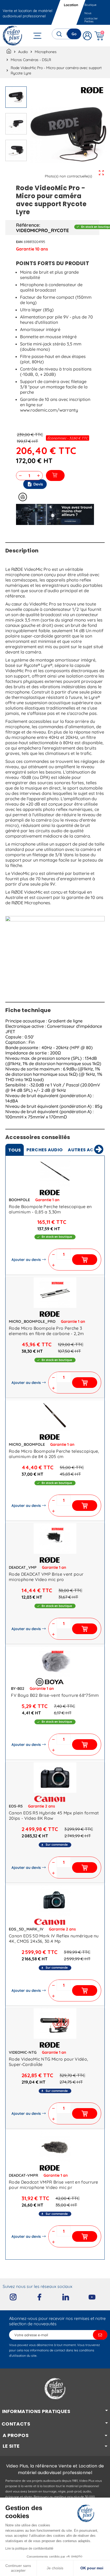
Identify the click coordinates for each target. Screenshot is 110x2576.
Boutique (90, 5)
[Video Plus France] (13, 36)
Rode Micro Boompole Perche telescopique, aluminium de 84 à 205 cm (54, 1454)
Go (74, 34)
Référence (27, 225)
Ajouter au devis (26, 1260)
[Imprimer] (23, 497)
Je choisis (55, 2568)
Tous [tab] (15, 1150)
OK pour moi (92, 2568)
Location (71, 5)
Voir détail (55, 1172)
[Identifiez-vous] (87, 36)
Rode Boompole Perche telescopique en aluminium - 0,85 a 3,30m (50, 1209)
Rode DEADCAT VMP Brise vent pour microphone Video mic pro (46, 1577)
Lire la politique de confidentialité (29, 2549)
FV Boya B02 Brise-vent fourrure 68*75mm (55, 1695)
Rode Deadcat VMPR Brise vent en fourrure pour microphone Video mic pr (54, 2185)
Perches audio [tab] (44, 1150)
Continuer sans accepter (18, 2568)
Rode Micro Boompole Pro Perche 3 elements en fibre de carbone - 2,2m (46, 1331)
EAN (19, 242)
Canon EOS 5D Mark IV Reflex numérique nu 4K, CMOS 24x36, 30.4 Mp (54, 1938)
